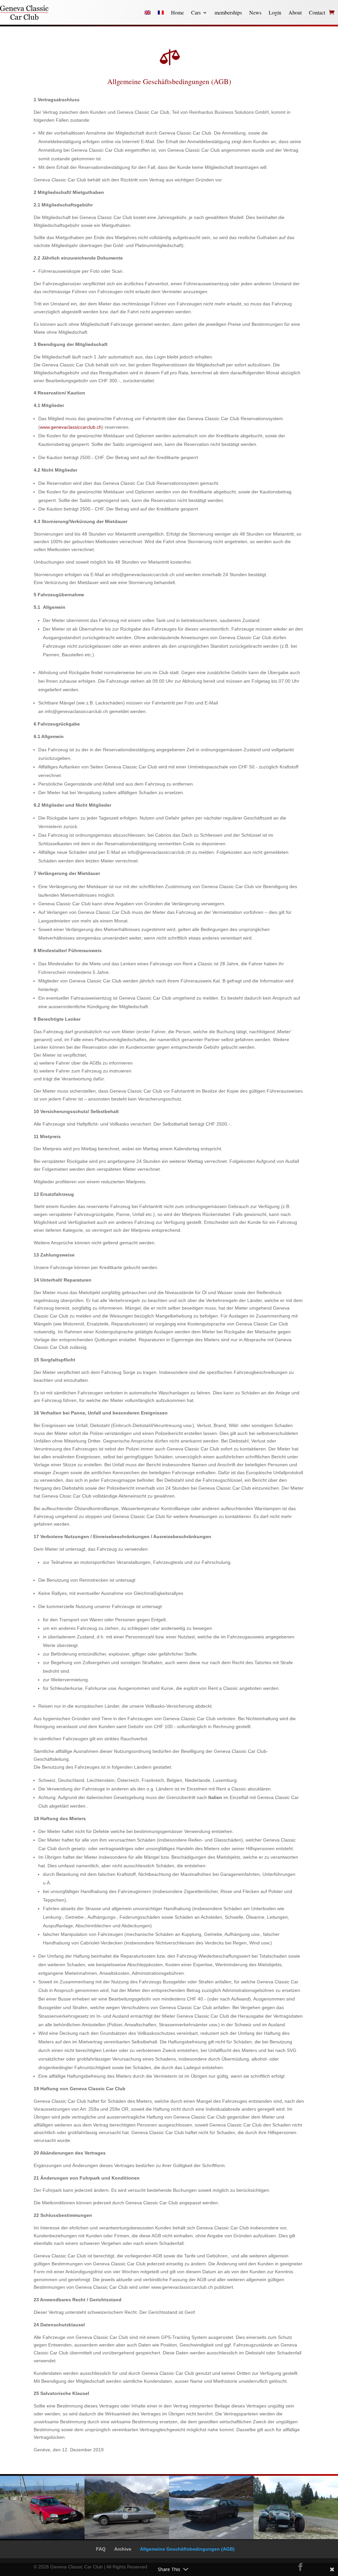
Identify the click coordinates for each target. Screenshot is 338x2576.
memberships (228, 12)
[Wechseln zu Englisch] (148, 13)
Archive (123, 2549)
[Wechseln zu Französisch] (161, 13)
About (295, 12)
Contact (317, 12)
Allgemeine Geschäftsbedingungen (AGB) (187, 2549)
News (255, 12)
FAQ (101, 2549)
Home (177, 12)
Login (275, 12)
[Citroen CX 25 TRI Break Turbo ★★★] (42, 2537)
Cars (196, 12)
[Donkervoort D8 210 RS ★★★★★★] (296, 2537)
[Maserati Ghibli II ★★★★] (211, 2537)
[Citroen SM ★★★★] (127, 2537)
